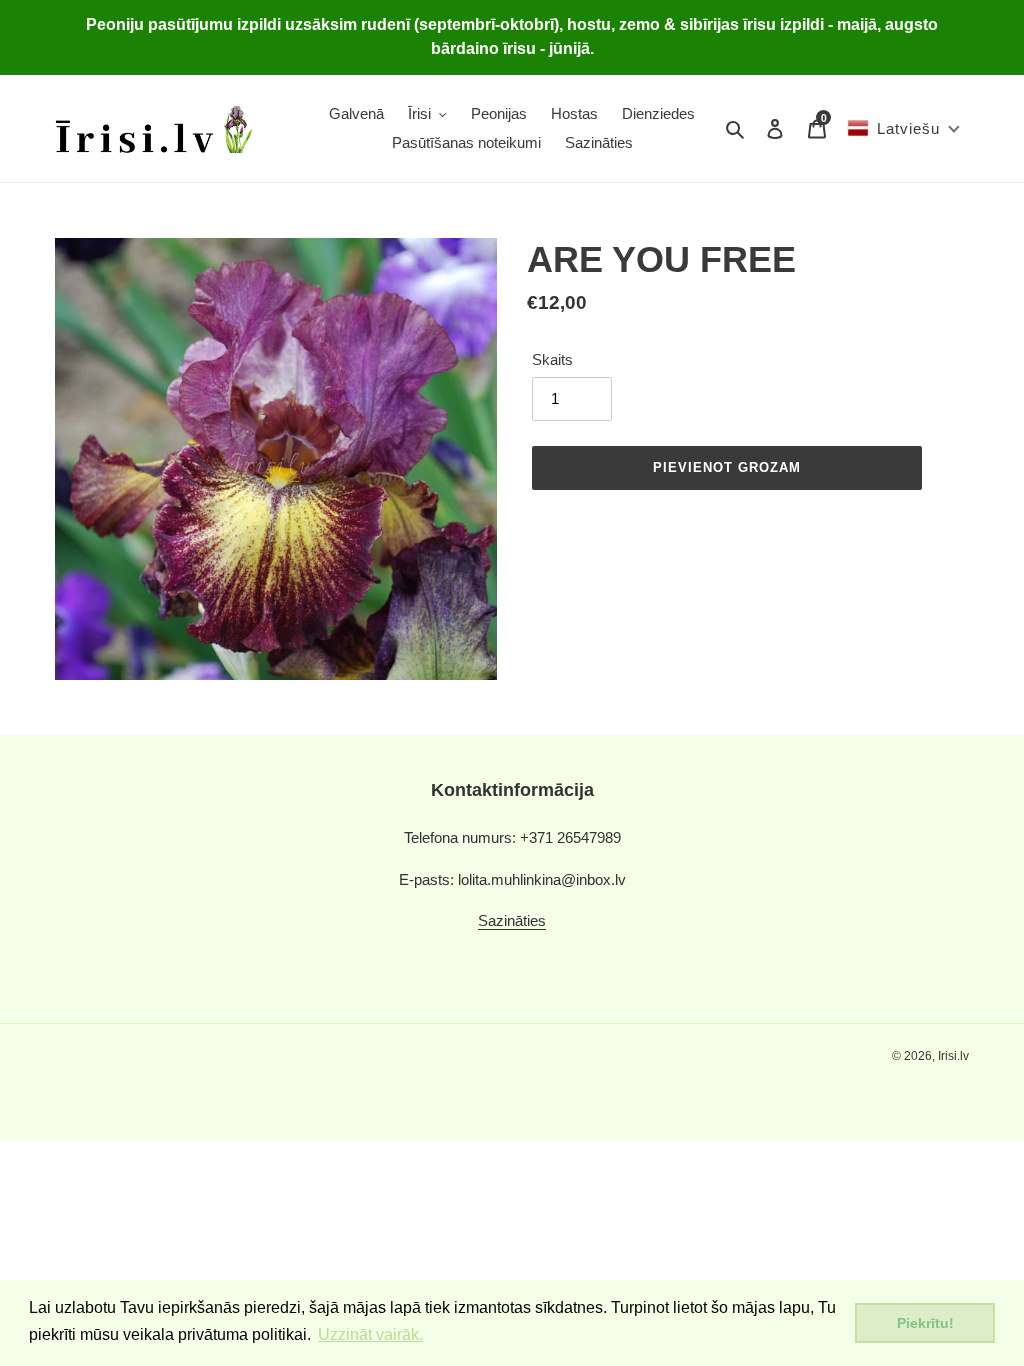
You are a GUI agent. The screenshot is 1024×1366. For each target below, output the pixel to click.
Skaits (552, 359)
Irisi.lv (953, 1056)
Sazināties (512, 920)
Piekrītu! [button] (925, 1323)
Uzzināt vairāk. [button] (370, 1334)
